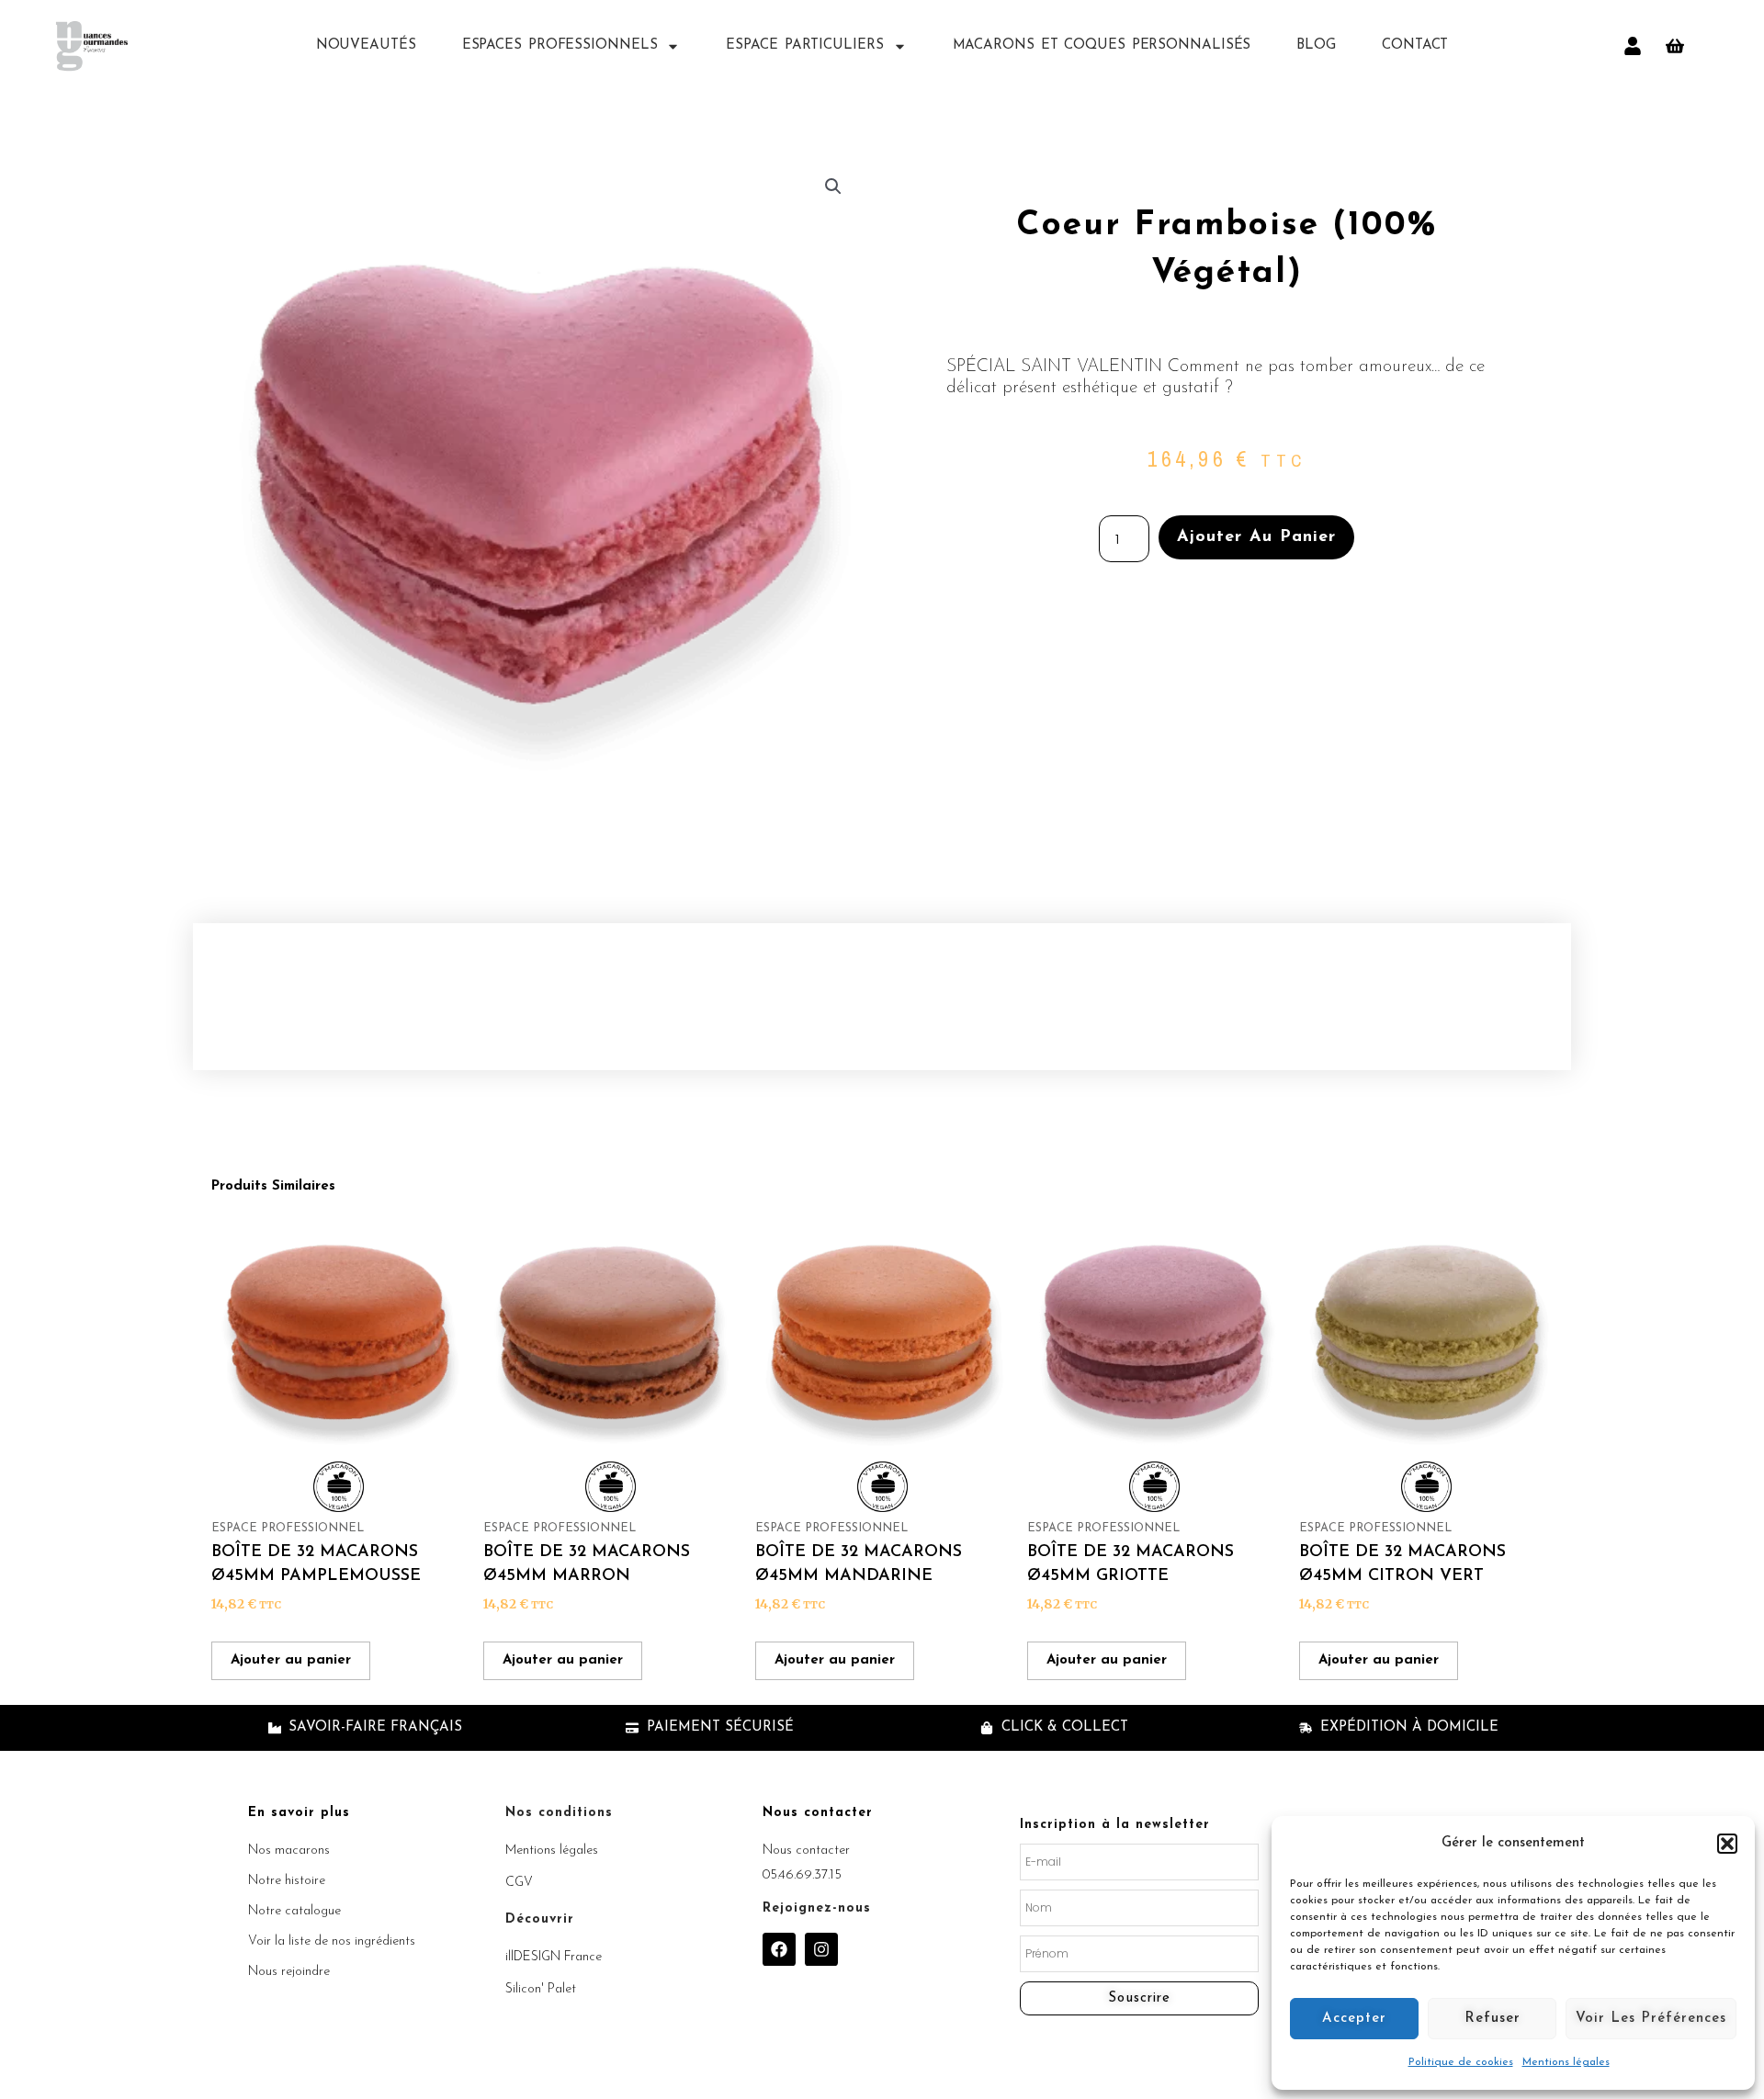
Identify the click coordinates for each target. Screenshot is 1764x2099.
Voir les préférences (1651, 2019)
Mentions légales (1566, 2062)
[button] (1727, 1844)
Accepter (1354, 2019)
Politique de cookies (1461, 2062)
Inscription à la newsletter (1115, 1825)
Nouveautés (366, 45)
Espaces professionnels (560, 45)
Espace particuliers (804, 45)
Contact (1415, 45)
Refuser (1493, 2019)
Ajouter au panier (1256, 537)
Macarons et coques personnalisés (1102, 45)
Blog (1316, 45)
